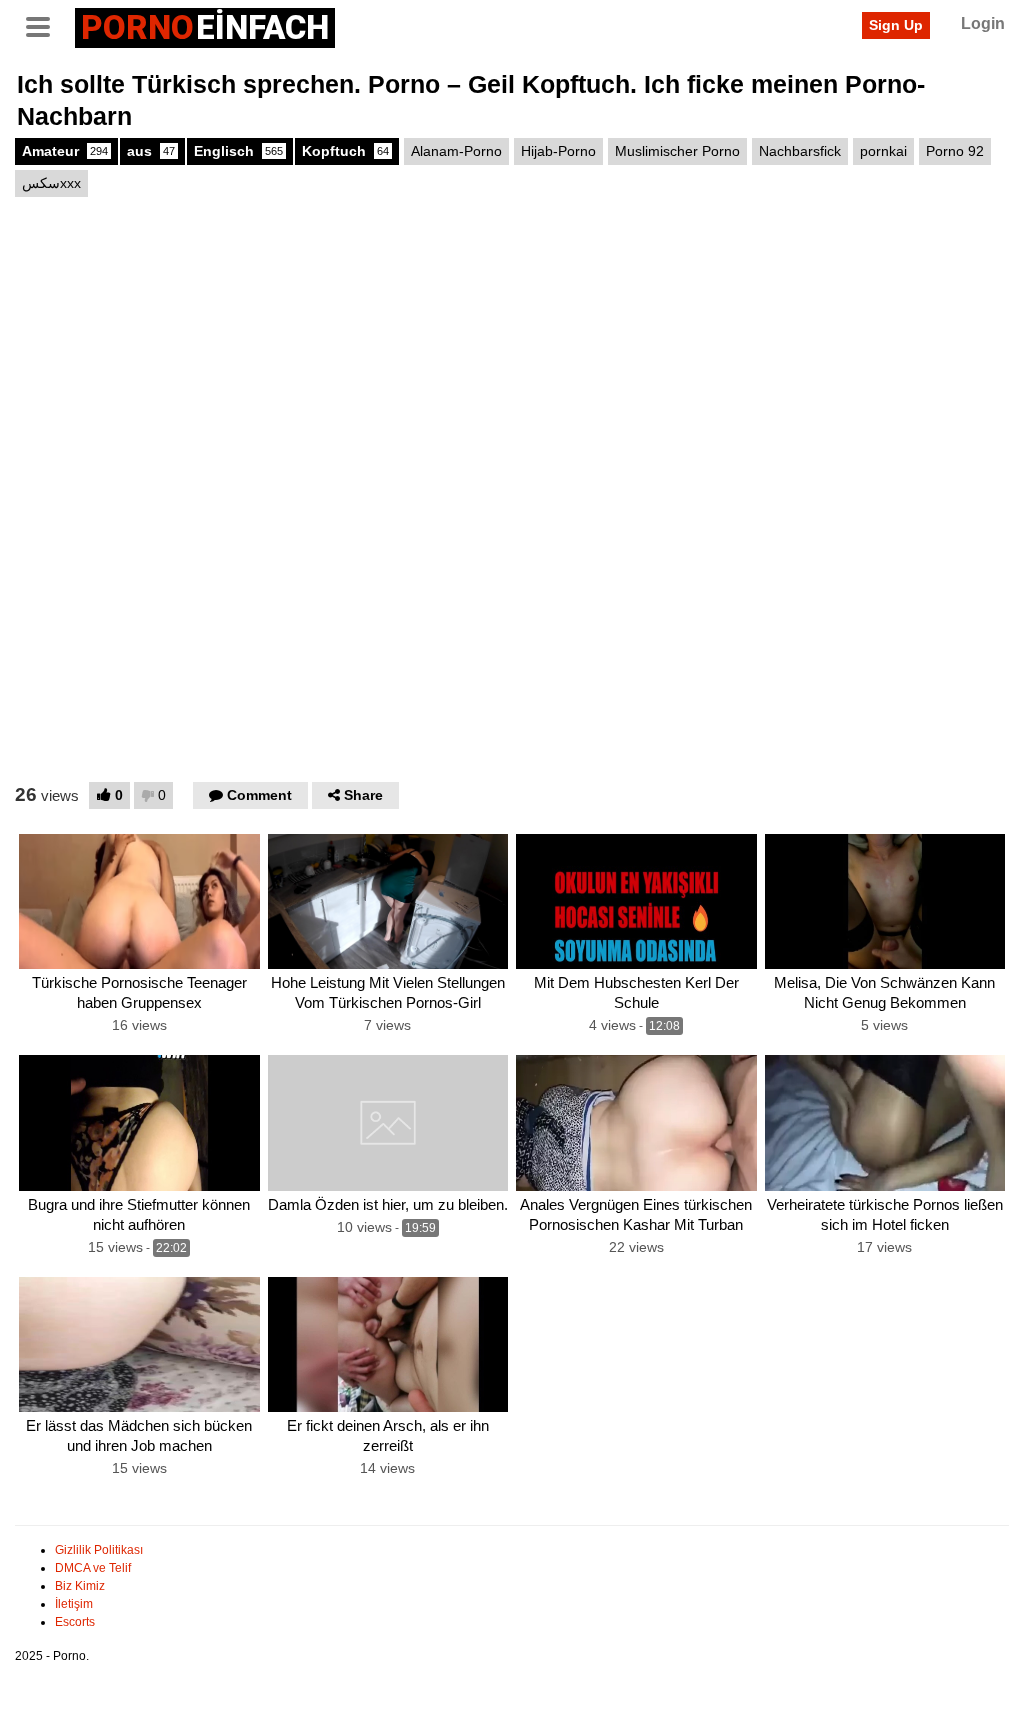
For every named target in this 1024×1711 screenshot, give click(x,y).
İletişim (74, 1604)
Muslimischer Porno (677, 151)
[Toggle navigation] (45, 25)
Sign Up (896, 25)
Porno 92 (955, 151)
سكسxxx (51, 183)
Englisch (238, 151)
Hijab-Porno (558, 151)
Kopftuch (345, 151)
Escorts (75, 1622)
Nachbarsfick (800, 151)
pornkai (883, 151)
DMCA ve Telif (93, 1568)
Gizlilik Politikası (99, 1550)
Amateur (65, 151)
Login (983, 23)
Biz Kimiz (80, 1586)
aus (151, 151)
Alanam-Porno (456, 151)
